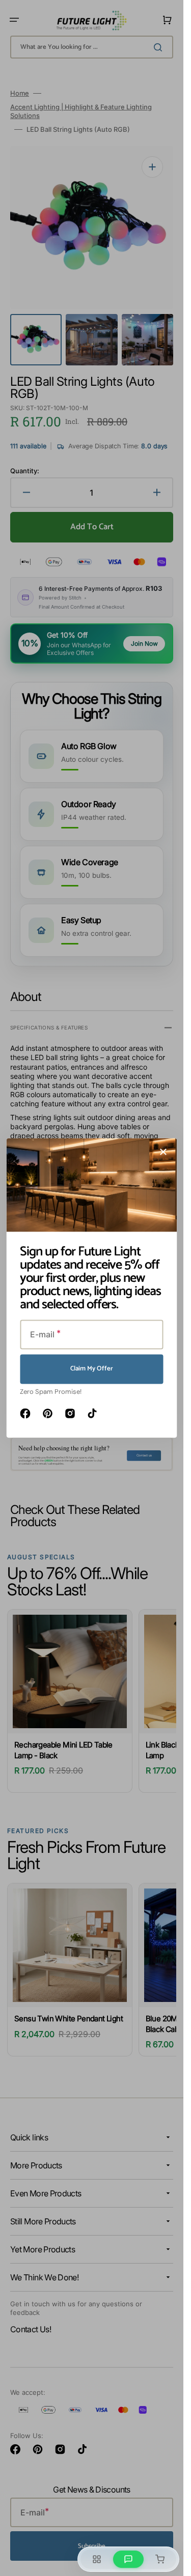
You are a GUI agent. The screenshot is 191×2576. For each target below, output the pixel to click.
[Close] (163, 1152)
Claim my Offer (92, 1369)
